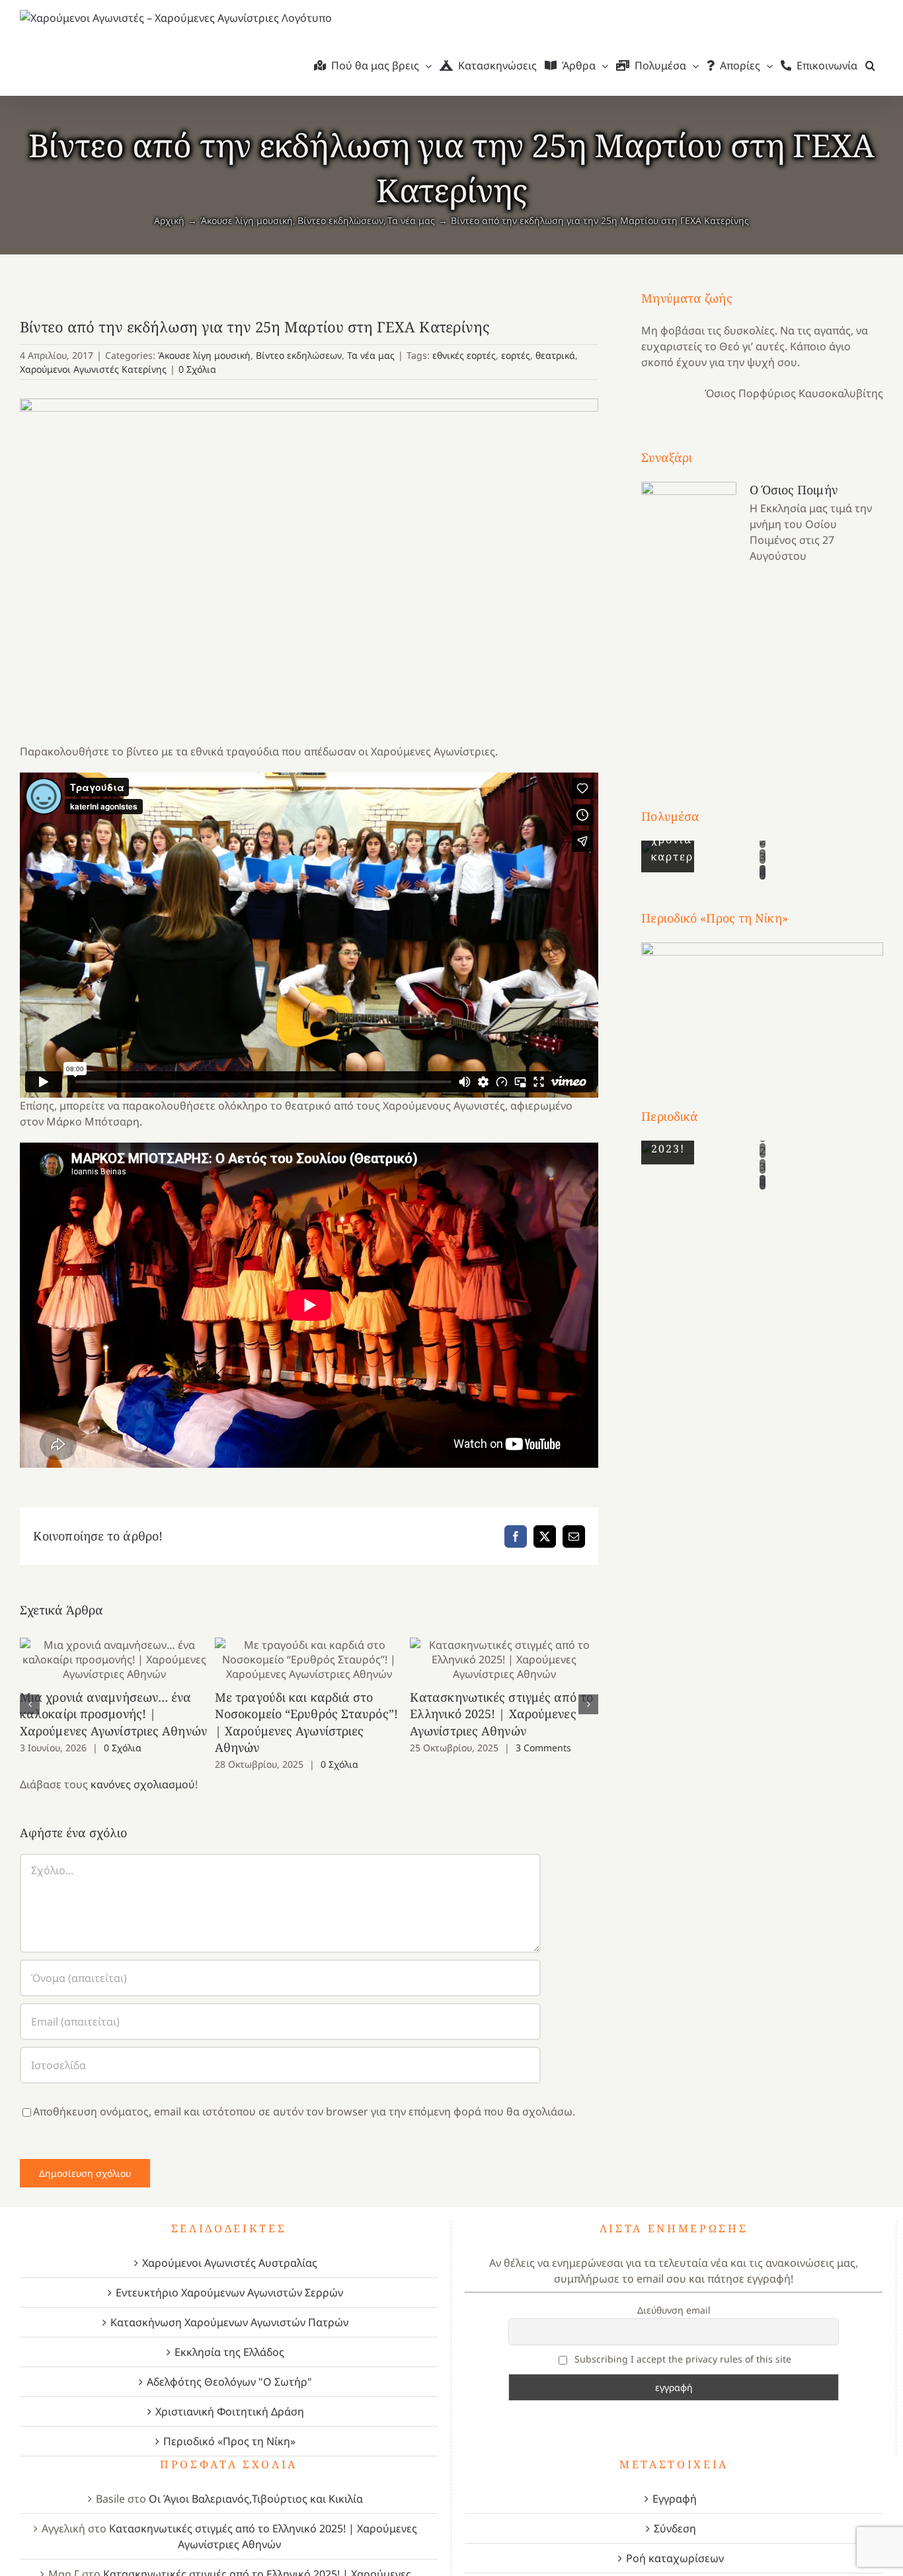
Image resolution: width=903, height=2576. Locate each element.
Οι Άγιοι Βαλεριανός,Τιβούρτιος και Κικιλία (256, 2499)
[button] (870, 65)
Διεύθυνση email (674, 2310)
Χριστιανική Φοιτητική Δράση (230, 2411)
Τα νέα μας (371, 355)
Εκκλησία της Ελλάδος (229, 2352)
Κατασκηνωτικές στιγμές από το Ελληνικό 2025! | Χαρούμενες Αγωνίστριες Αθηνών (504, 1660)
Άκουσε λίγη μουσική (204, 355)
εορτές (516, 355)
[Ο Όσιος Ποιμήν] (689, 620)
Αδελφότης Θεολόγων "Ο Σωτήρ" (229, 2382)
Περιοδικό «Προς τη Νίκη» (229, 2441)
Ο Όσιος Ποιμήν (793, 490)
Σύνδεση (675, 2528)
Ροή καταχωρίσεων (675, 2558)
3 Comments (543, 1748)
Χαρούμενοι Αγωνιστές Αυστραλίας (230, 2263)
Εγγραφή (675, 2499)
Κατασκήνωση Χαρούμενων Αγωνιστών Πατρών (229, 2322)
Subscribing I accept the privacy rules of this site (682, 2359)
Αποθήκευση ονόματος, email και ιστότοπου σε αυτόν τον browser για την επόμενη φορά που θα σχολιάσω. (304, 2111)
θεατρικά (555, 355)
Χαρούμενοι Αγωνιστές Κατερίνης (93, 369)
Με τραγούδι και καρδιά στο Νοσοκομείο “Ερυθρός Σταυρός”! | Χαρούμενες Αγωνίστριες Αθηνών (309, 1660)
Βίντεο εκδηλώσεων (299, 355)
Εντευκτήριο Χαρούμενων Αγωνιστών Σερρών (229, 2292)
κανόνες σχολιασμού (143, 1784)
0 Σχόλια (197, 369)
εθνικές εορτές (464, 355)
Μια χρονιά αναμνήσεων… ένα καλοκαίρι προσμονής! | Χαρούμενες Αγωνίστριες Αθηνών (114, 1660)
